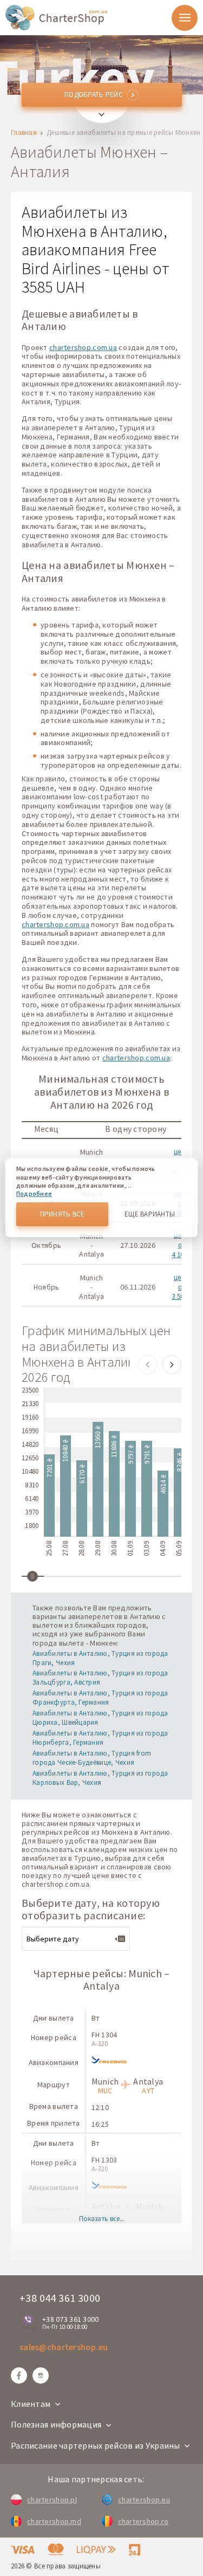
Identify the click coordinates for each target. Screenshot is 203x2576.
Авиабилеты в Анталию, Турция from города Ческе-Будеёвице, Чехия (92, 1758)
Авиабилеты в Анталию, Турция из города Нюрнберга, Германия (100, 1738)
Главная (24, 133)
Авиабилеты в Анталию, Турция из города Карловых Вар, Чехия (100, 1778)
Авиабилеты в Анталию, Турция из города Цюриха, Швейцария (100, 1718)
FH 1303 (104, 2160)
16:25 (100, 2124)
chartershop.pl (52, 2500)
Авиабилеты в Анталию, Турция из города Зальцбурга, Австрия (100, 1678)
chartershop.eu (144, 2500)
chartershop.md (54, 2521)
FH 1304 (104, 2035)
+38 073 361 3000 (70, 2319)
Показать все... (102, 2219)
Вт (96, 2018)
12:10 (100, 2107)
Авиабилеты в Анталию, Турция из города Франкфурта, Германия (100, 1698)
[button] (148, 1365)
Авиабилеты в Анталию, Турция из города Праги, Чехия (100, 1658)
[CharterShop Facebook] (19, 2376)
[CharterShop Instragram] (41, 2376)
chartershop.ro (143, 2521)
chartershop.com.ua (83, 347)
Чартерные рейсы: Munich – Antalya (102, 1979)
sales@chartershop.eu (64, 2347)
